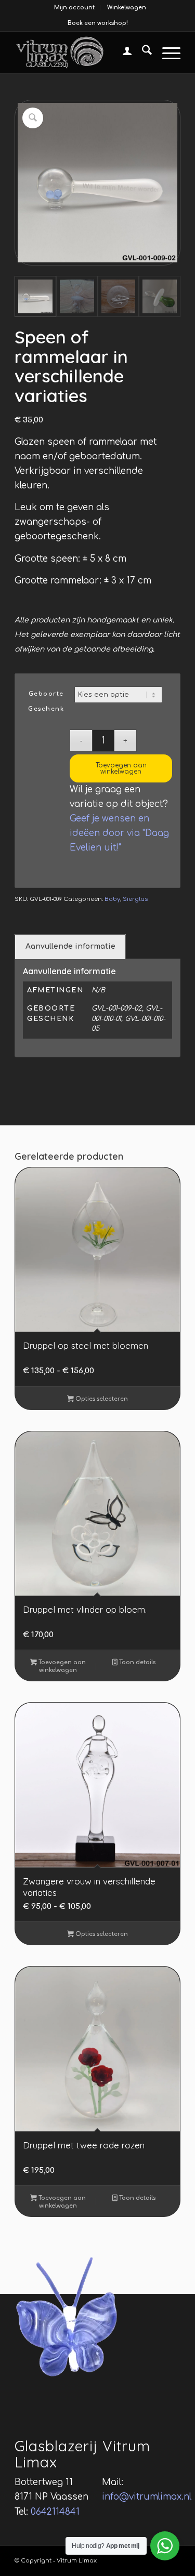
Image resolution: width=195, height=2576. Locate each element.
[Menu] (166, 52)
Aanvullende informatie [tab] (70, 946)
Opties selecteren (101, 1399)
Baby (112, 899)
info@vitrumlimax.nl (147, 2497)
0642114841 (55, 2512)
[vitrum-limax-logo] (81, 52)
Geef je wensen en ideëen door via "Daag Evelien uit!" (119, 833)
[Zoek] (142, 52)
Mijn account (74, 8)
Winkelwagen (127, 8)
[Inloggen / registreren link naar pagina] (122, 52)
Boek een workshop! (98, 23)
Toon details (136, 1662)
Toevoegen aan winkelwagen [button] (61, 1666)
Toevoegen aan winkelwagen (121, 768)
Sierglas (135, 899)
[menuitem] (75, 8)
